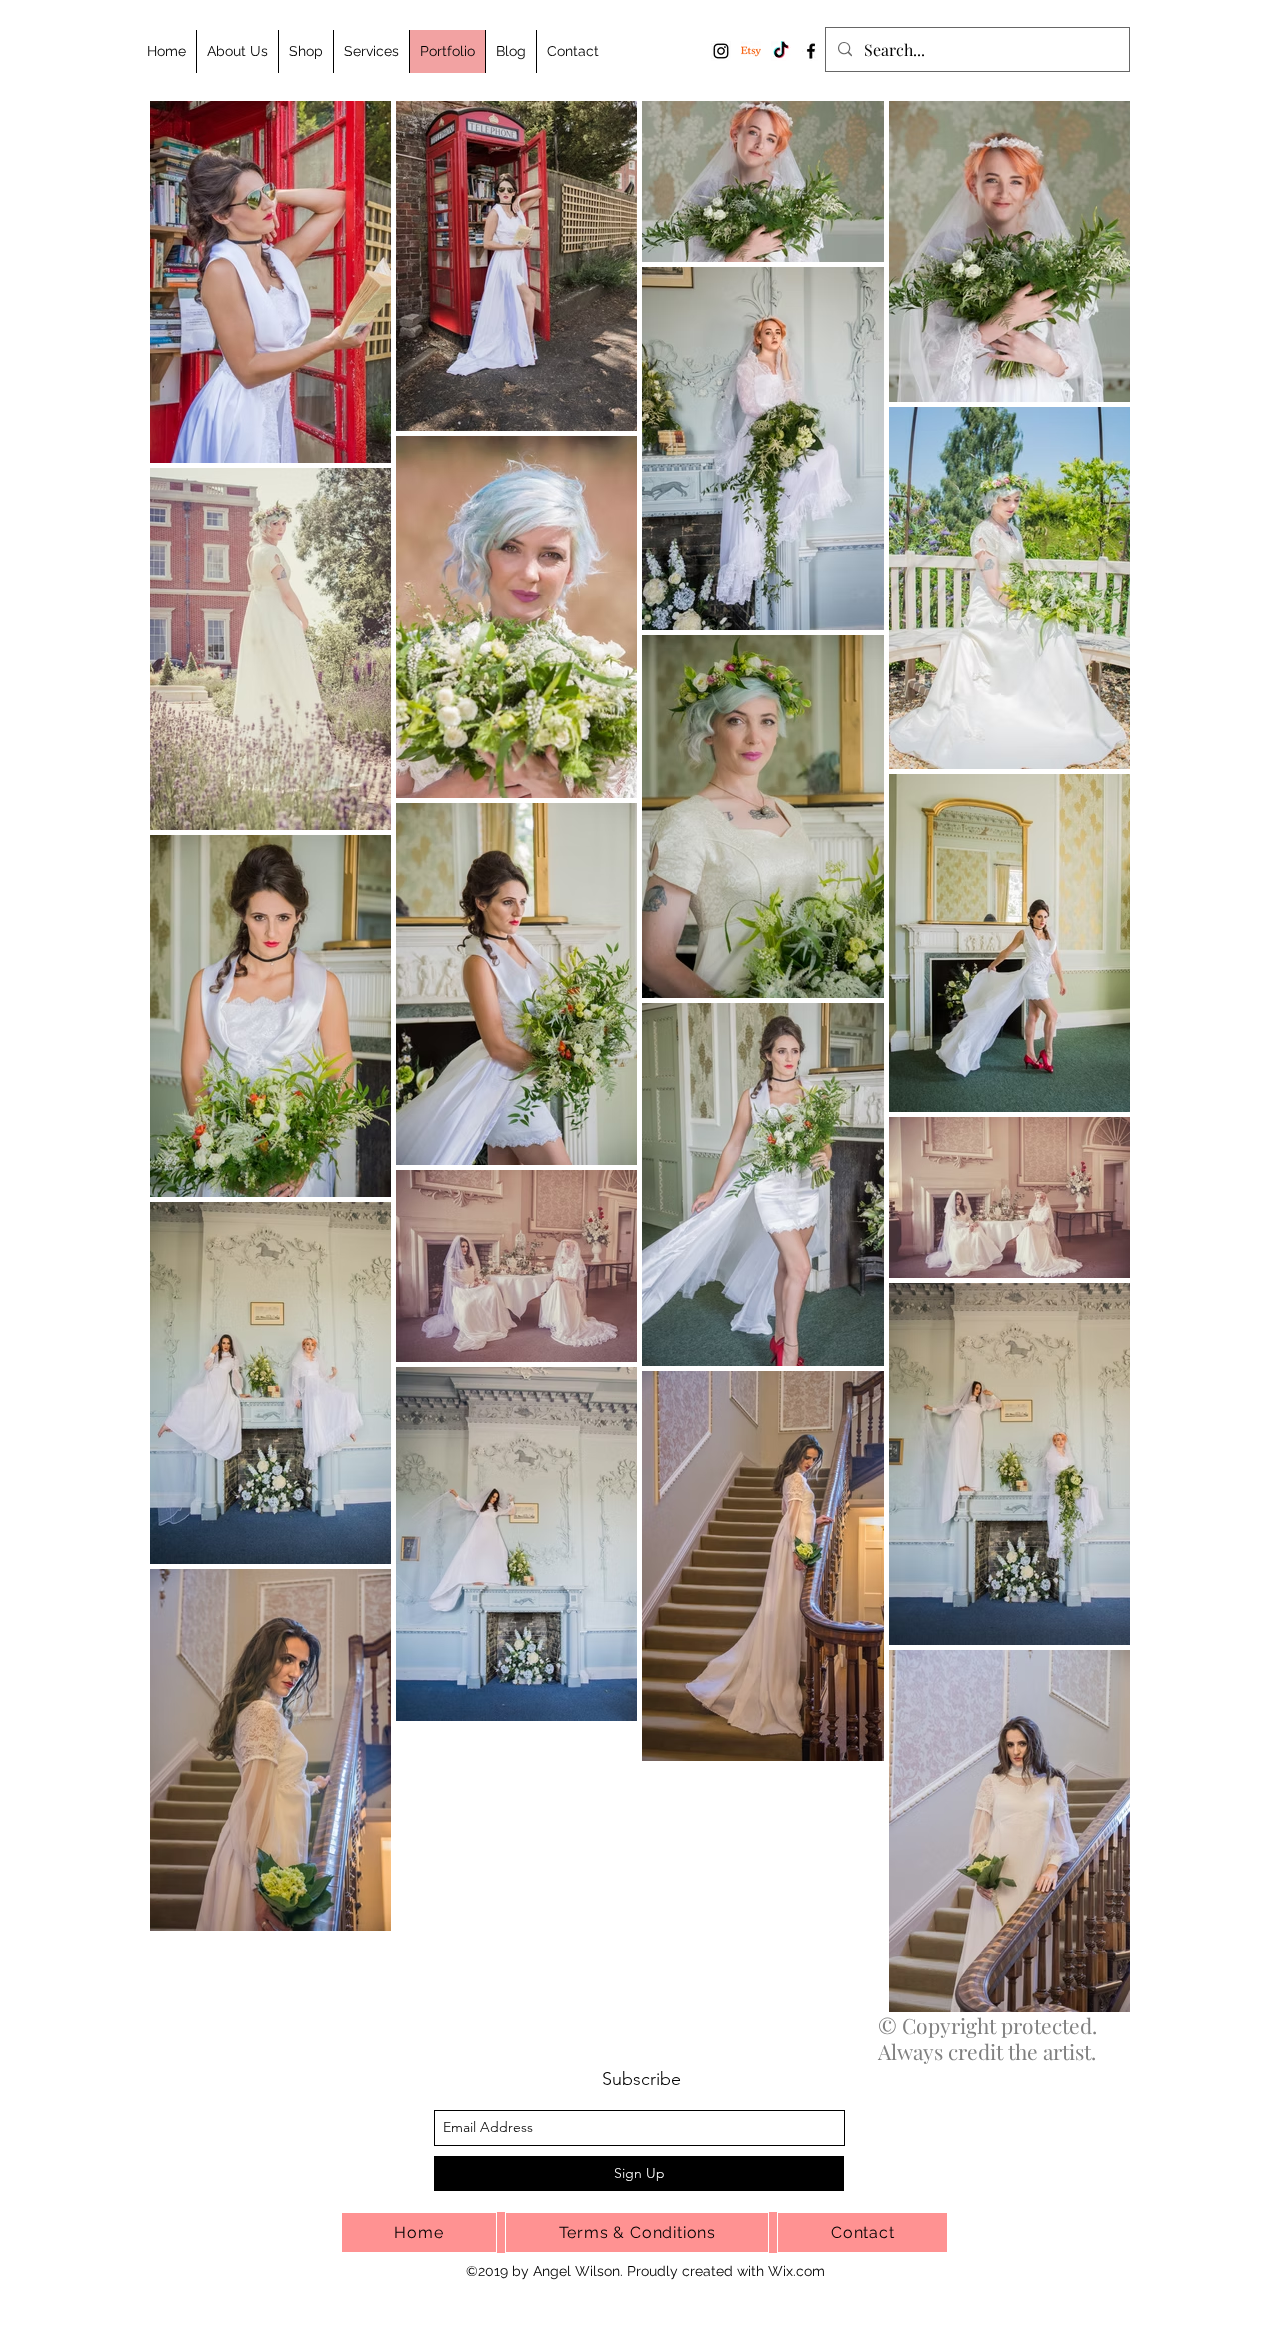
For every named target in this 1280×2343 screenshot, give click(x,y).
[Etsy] (751, 51)
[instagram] (721, 51)
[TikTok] (781, 51)
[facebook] (811, 51)
